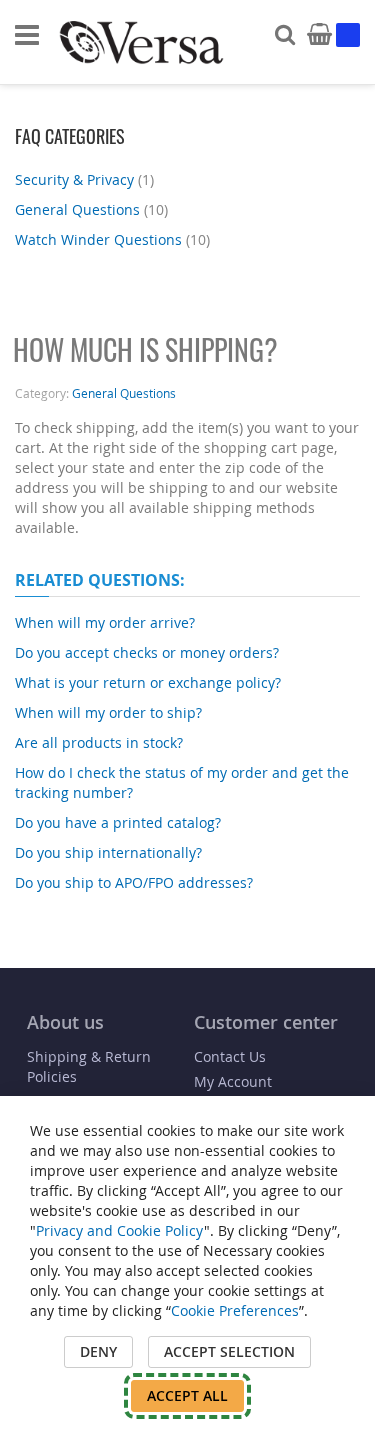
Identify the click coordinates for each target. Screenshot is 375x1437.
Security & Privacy (84, 179)
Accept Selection (229, 1351)
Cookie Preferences (235, 1310)
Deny (98, 1351)
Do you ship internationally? (108, 852)
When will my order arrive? (105, 622)
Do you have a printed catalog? (118, 822)
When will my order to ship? (108, 712)
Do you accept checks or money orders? (147, 652)
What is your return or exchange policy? (148, 682)
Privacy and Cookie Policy (120, 1230)
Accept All (187, 1395)
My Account (233, 1081)
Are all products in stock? (99, 742)
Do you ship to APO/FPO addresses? (134, 882)
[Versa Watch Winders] (141, 42)
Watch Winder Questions (112, 239)
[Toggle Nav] (27, 35)
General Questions (91, 209)
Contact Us (230, 1056)
